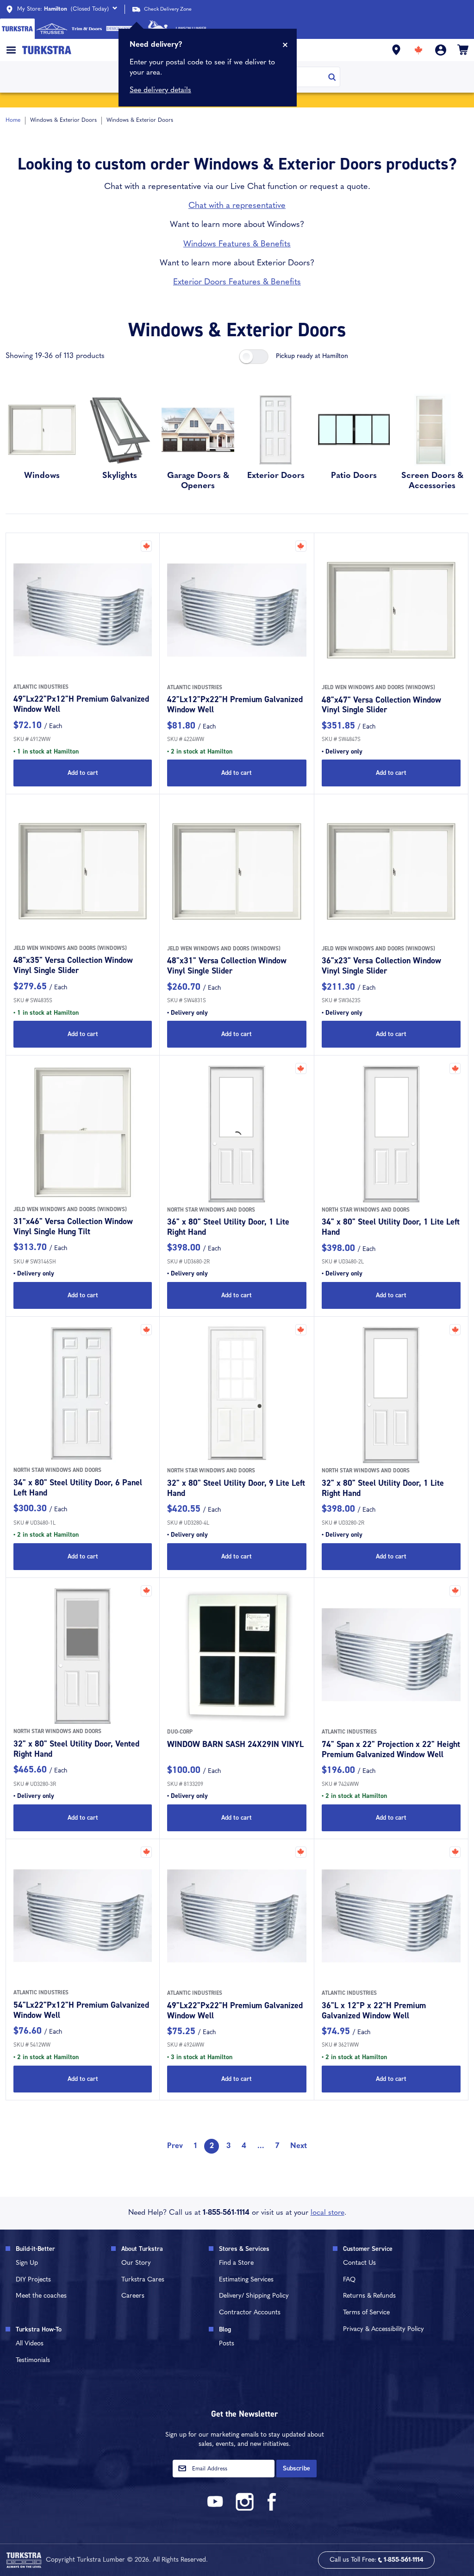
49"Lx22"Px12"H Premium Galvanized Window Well (81, 704)
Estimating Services (246, 2280)
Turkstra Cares (143, 2280)
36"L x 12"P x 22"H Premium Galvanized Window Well (374, 2011)
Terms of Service (366, 2313)
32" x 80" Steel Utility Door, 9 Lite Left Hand (236, 1488)
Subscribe (296, 2468)
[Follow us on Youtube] (217, 2509)
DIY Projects (33, 2280)
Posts (227, 2344)
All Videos (30, 2344)
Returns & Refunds (369, 2296)
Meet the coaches (41, 2296)
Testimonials (33, 2360)
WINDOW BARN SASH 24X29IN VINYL (235, 1744)
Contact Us (359, 2263)
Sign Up (27, 2263)
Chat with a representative (237, 206)
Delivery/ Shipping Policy (254, 2296)
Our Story (136, 2263)
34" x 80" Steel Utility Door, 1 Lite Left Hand (391, 1227)
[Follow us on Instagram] (244, 2509)
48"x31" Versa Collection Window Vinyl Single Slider (227, 966)
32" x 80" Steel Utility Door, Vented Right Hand (76, 1749)
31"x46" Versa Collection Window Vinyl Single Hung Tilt (73, 1226)
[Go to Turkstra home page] (17, 29)
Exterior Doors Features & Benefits (237, 283)
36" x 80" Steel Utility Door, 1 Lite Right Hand (228, 1227)
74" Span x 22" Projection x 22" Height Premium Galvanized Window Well (391, 1749)
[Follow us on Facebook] (272, 2509)
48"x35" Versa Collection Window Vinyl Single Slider (73, 965)
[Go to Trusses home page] (52, 29)
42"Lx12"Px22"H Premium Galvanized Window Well (235, 704)
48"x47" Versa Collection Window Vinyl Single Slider (381, 705)
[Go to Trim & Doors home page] (87, 29)
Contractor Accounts (250, 2313)
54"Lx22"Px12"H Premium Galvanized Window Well (81, 2010)
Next (299, 2146)
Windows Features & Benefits (237, 245)
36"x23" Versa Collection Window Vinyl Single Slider (381, 966)
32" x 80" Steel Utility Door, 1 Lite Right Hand (383, 1488)
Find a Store (236, 2263)
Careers (133, 2296)
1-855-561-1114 (226, 2213)
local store (327, 2213)
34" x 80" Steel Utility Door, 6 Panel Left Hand (78, 1488)
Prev (175, 2146)
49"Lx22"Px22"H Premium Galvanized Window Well (235, 2011)
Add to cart (83, 773)
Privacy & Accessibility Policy (384, 2329)
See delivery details (160, 90)
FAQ (349, 2280)
